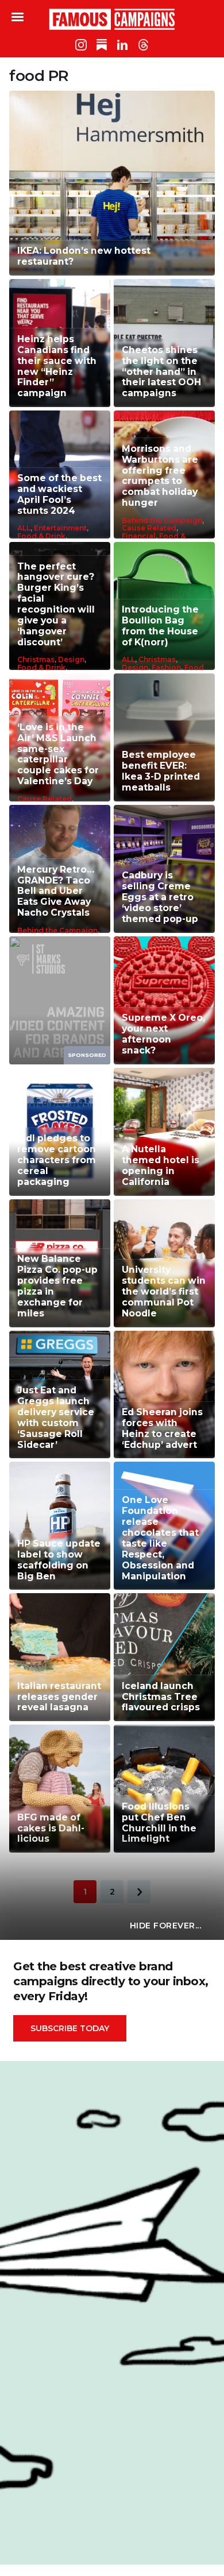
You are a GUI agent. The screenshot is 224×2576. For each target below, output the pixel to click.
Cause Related (149, 528)
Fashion (166, 667)
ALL (24, 528)
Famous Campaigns (112, 19)
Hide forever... (166, 1926)
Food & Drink (41, 536)
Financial (139, 536)
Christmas (36, 659)
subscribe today (70, 2028)
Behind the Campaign (162, 520)
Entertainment (60, 528)
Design (71, 659)
